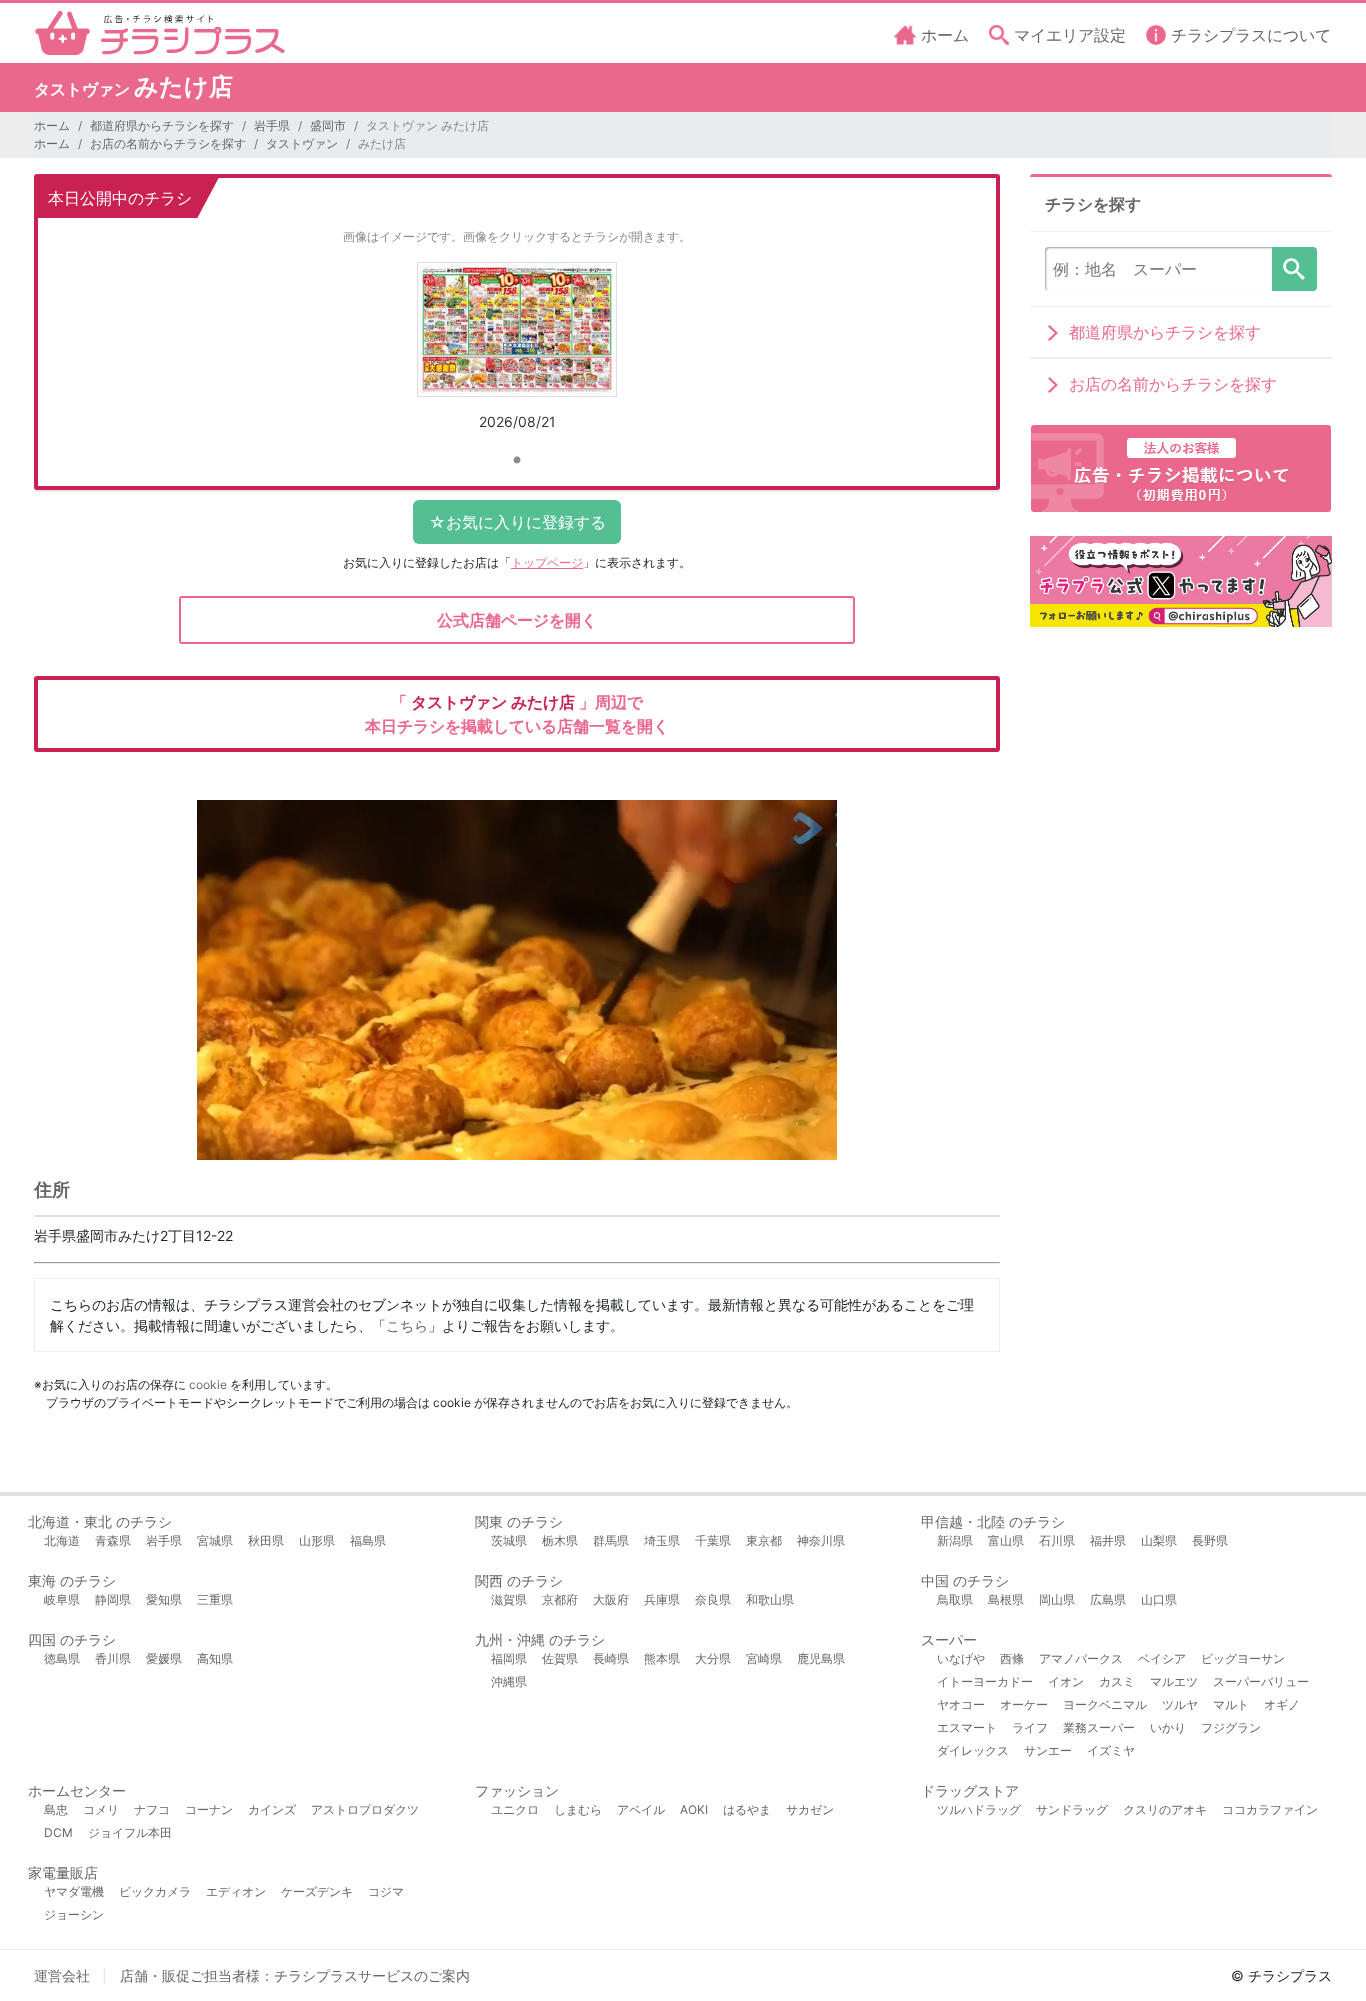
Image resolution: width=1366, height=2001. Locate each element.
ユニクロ (515, 1809)
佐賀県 (560, 1658)
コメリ (101, 1809)
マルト (1231, 1704)
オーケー (1024, 1704)
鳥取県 (955, 1599)
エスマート (967, 1727)
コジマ (386, 1891)
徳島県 (62, 1658)
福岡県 (509, 1658)
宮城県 (215, 1540)
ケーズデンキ (317, 1891)
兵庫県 (662, 1599)
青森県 (113, 1540)
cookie (208, 1384)
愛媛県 (164, 1658)
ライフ (1030, 1727)
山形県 (317, 1540)
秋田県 (266, 1540)
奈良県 (713, 1599)
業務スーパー (1099, 1727)
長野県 (1210, 1540)
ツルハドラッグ (979, 1809)
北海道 (62, 1540)
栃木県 (560, 1540)
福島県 (368, 1540)
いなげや (961, 1658)
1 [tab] (517, 461)
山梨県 (1159, 1540)
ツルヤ (1180, 1704)
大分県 (713, 1658)
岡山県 (1057, 1599)
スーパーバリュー (1261, 1681)
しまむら (578, 1809)
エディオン (236, 1891)
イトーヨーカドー (985, 1681)
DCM (58, 1832)
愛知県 (164, 1599)
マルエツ (1174, 1681)
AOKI (694, 1809)
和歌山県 (770, 1599)
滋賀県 (509, 1599)
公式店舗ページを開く (517, 620)
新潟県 (955, 1540)
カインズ (272, 1809)
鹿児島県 (821, 1658)
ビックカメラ (155, 1891)
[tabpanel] (517, 354)
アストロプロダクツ (365, 1809)
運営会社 (62, 1975)
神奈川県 (821, 1540)
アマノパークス (1081, 1658)
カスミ (1117, 1681)
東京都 (764, 1540)
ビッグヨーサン (1243, 1658)
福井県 (1108, 1540)
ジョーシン (74, 1914)
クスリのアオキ (1165, 1809)
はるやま (747, 1809)
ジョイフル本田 (130, 1832)
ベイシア (1162, 1658)
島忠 (56, 1809)
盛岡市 (328, 125)
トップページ (547, 562)
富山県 (1006, 1540)
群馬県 (611, 1540)
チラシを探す (1294, 269)
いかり (1168, 1727)
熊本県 (662, 1658)
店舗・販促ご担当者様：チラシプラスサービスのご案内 (295, 1975)
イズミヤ (1111, 1750)
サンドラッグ (1072, 1809)
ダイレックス (973, 1750)
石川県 (1057, 1540)
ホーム (52, 125)
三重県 (215, 1599)
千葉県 (713, 1540)
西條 (1012, 1658)
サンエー (1048, 1750)
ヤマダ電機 (74, 1891)
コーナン (209, 1809)
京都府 (560, 1599)
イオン (1066, 1681)
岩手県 (272, 125)
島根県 (1006, 1599)
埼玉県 (662, 1540)
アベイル (641, 1809)
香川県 (113, 1658)
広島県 (1108, 1599)
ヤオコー (961, 1704)
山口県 (1159, 1599)
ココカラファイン (1270, 1809)
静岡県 (113, 1599)
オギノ (1282, 1704)
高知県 (215, 1658)
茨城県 (509, 1540)
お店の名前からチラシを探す (168, 143)
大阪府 (611, 1599)
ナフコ (152, 1809)
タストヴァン (302, 143)
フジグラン (1231, 1727)
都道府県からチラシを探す (162, 125)
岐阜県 (62, 1599)
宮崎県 (764, 1658)
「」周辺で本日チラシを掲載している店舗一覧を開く (517, 714)
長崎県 (611, 1658)
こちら (407, 1325)
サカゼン (810, 1809)
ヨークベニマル (1105, 1704)
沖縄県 (509, 1681)
